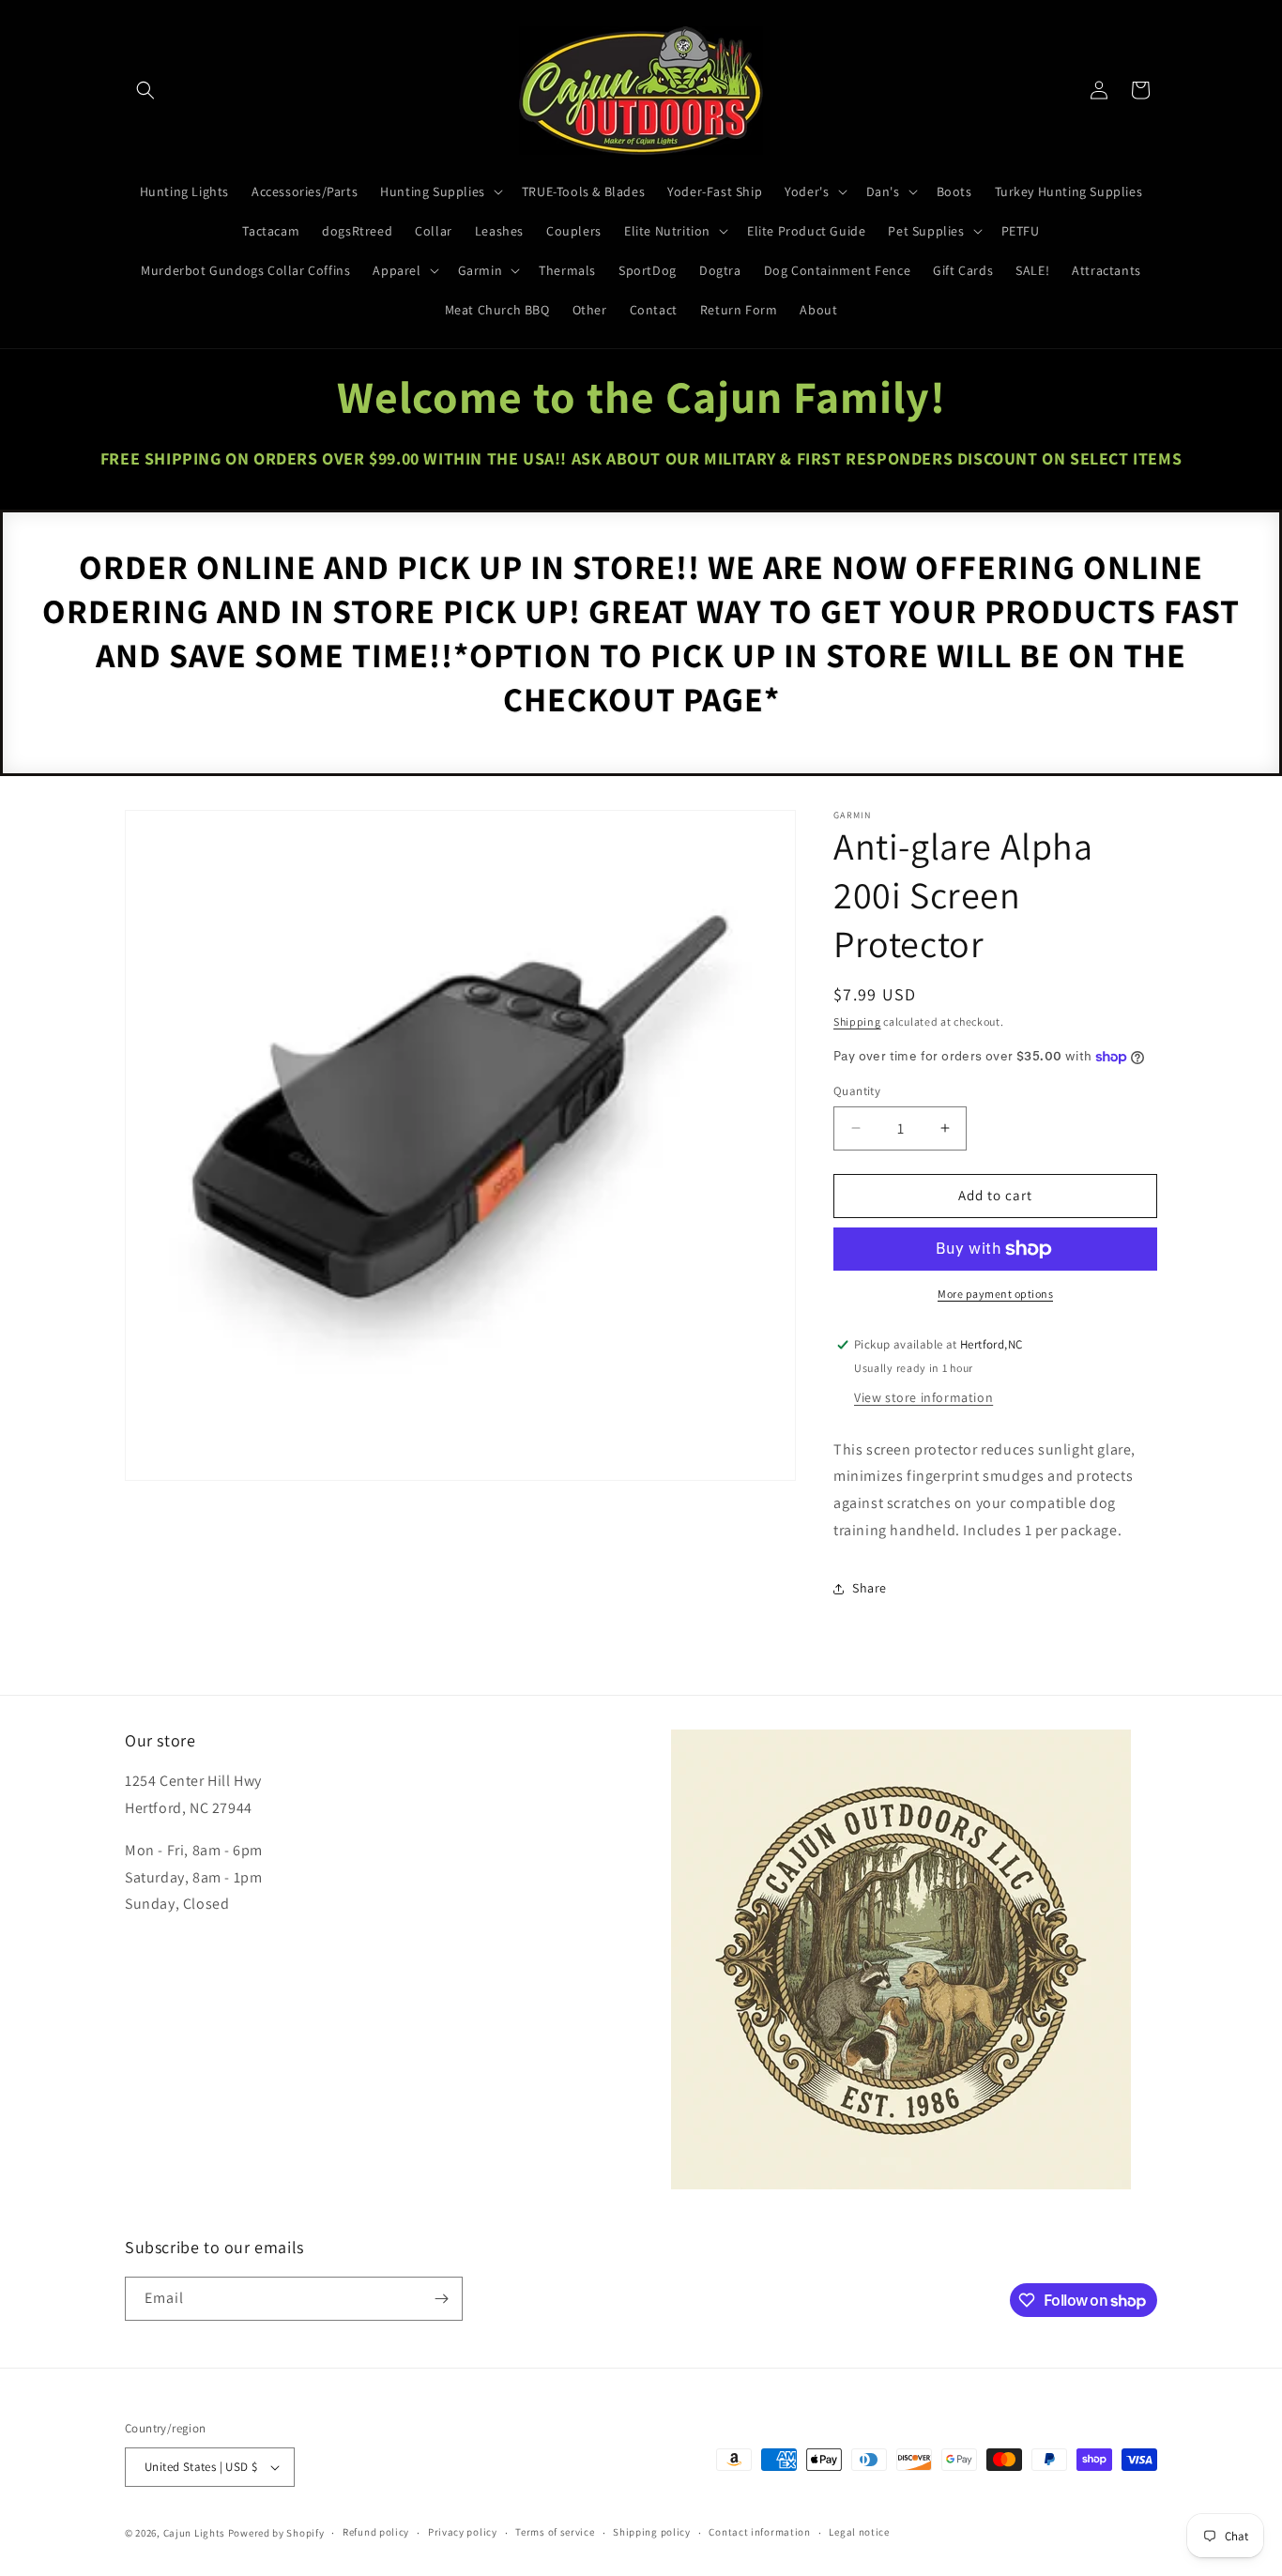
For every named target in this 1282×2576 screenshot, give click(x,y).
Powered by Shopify (276, 2533)
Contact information (759, 2532)
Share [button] (870, 1588)
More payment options (995, 1294)
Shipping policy (652, 2532)
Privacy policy (463, 2532)
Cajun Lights (194, 2533)
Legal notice (859, 2532)
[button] (145, 90)
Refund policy (376, 2532)
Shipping (857, 1021)
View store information (923, 1397)
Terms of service (555, 2532)
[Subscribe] (441, 2299)
